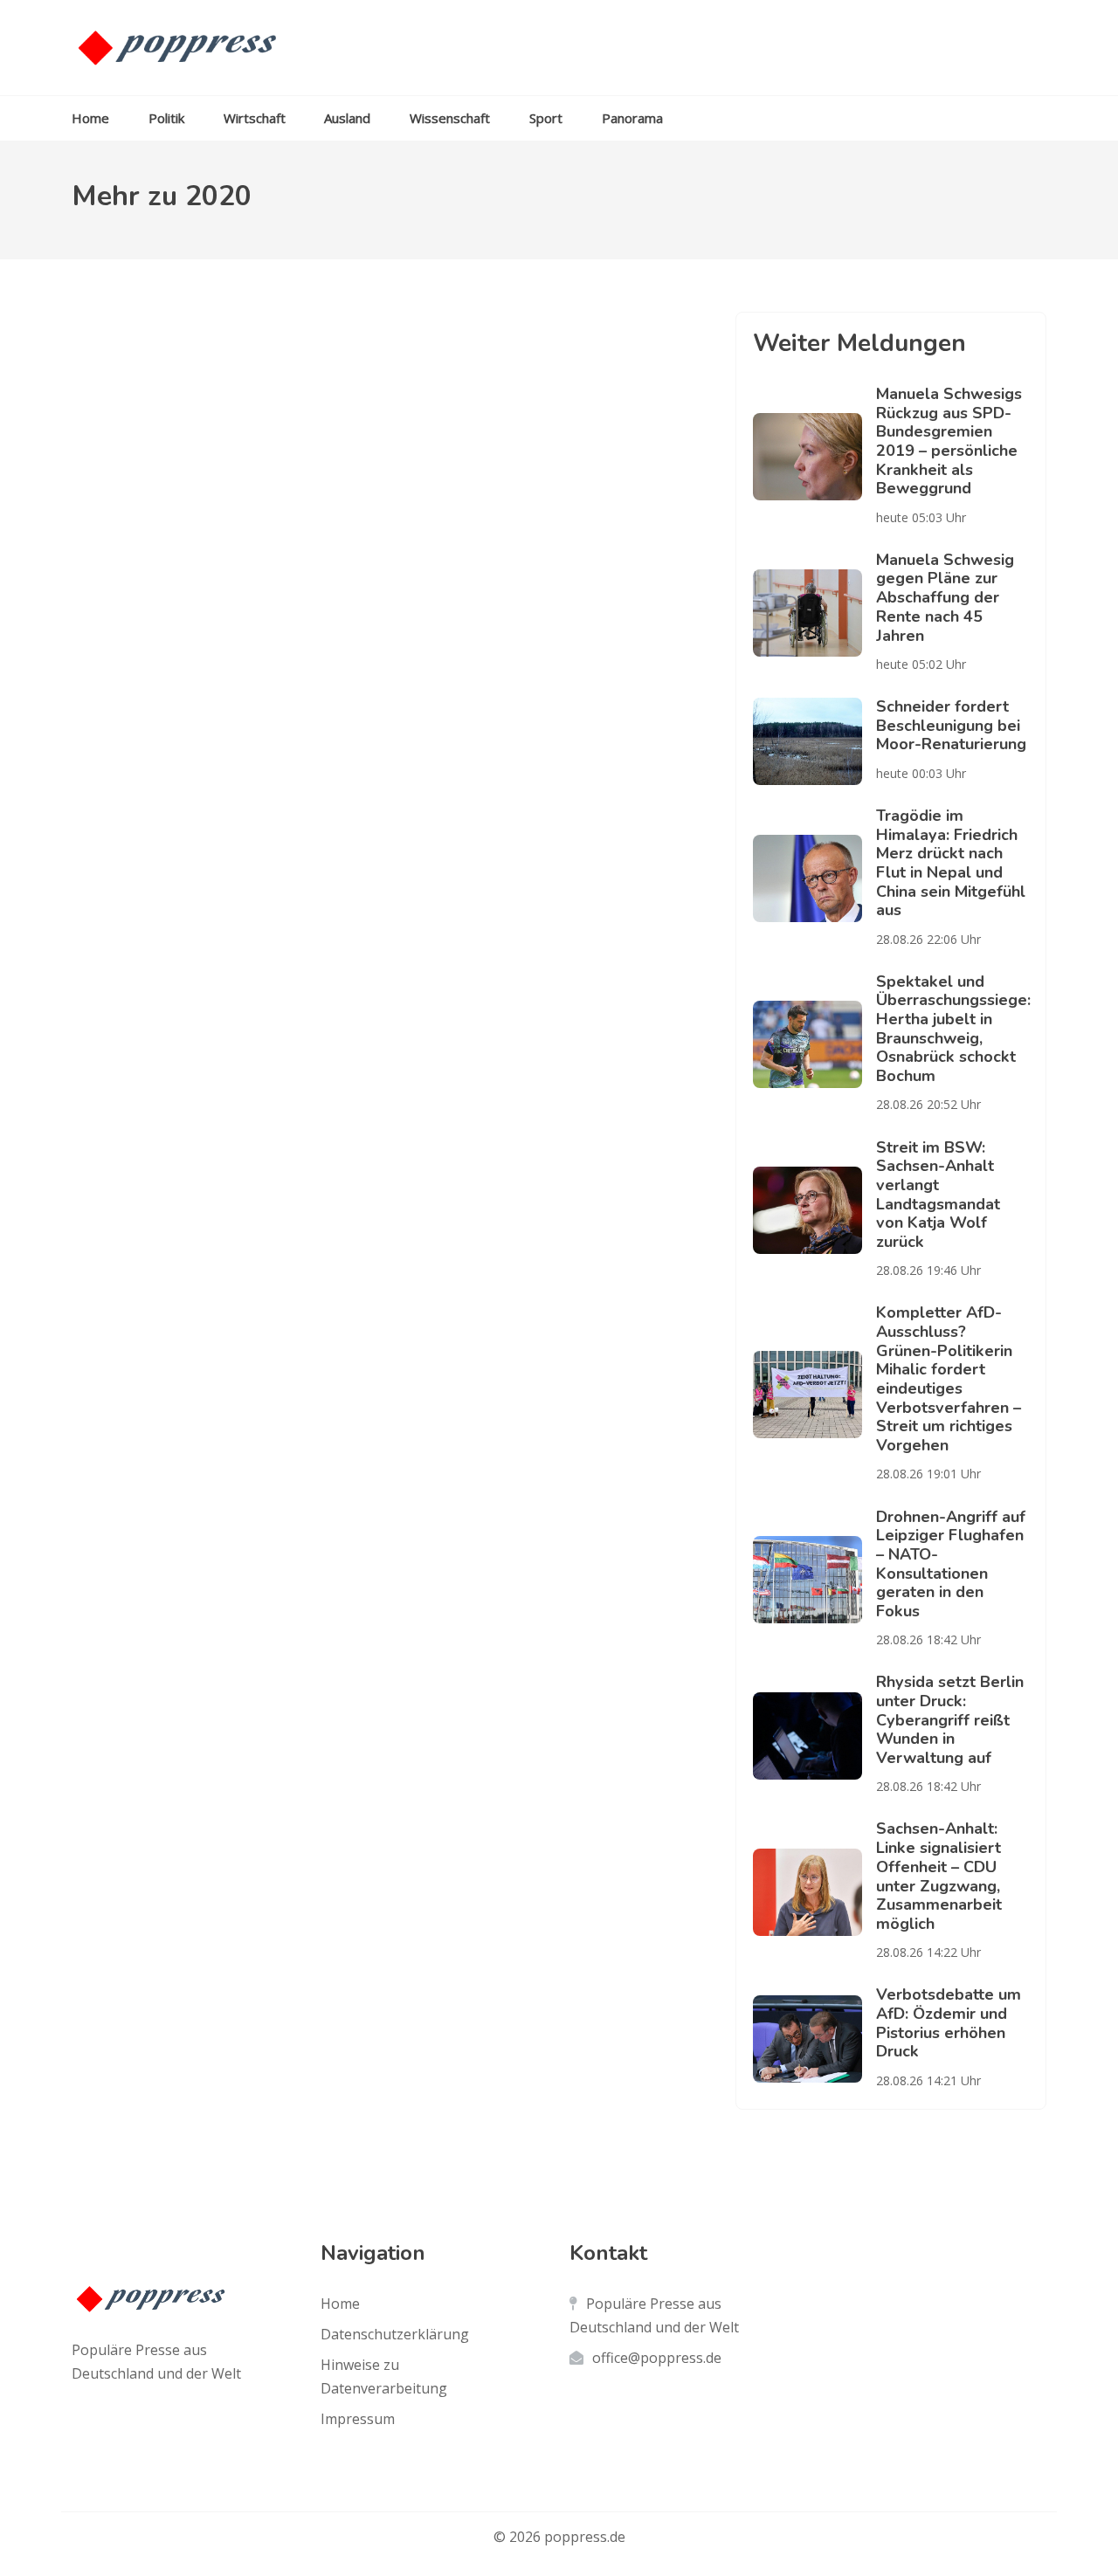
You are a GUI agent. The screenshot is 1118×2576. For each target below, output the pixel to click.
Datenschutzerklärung (395, 2334)
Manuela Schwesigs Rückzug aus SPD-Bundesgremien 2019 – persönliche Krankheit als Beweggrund (949, 441)
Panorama (632, 118)
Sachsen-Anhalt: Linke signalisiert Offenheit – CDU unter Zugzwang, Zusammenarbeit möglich (939, 1876)
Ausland (347, 118)
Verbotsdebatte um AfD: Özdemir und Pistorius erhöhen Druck (949, 2023)
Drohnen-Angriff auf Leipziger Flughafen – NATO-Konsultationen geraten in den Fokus (951, 1564)
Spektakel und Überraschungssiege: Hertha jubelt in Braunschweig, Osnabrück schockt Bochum (953, 1029)
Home (90, 118)
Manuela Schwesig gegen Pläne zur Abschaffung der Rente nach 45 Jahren (945, 598)
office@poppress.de (657, 2358)
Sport (546, 118)
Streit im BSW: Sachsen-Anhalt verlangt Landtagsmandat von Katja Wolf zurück (938, 1195)
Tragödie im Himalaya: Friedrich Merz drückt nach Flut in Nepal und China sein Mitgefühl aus (951, 863)
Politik (166, 118)
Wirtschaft (255, 118)
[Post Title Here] (814, 457)
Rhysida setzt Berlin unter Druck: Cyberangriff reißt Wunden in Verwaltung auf (950, 1720)
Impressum (358, 2419)
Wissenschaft (450, 118)
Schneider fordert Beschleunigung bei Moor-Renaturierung (951, 725)
